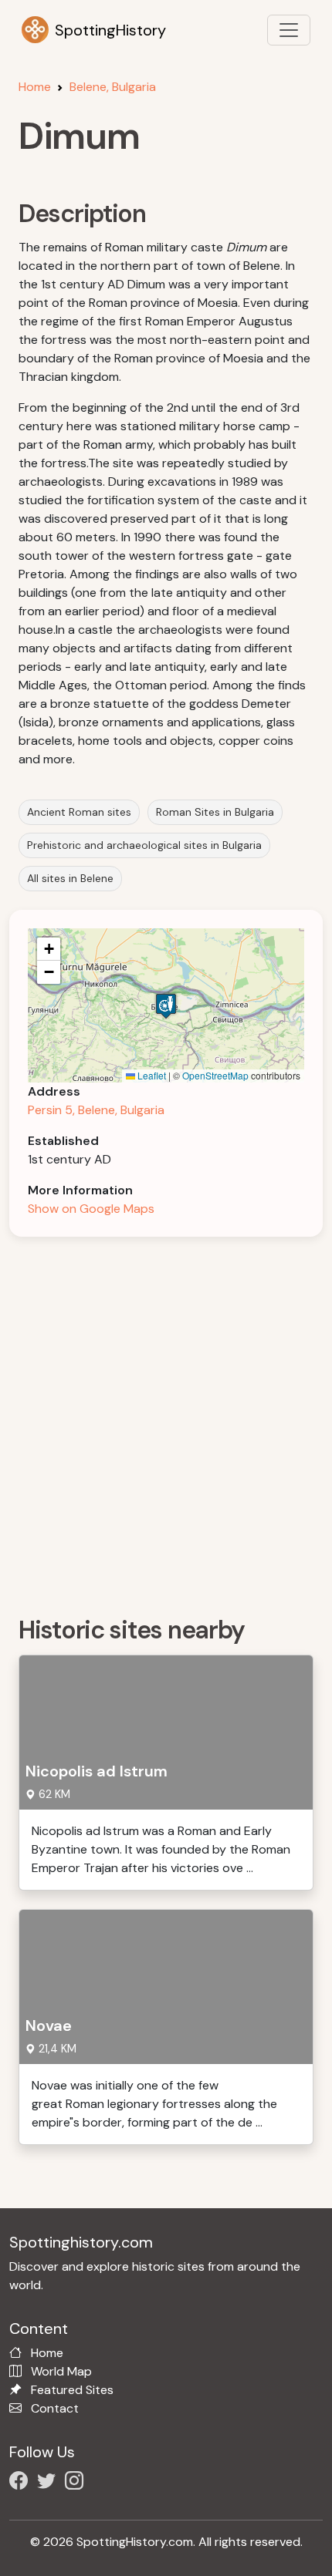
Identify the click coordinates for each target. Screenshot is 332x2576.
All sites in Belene (70, 878)
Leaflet (151, 1075)
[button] (166, 1006)
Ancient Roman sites (79, 812)
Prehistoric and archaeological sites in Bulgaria (144, 845)
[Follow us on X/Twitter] (49, 2483)
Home (35, 87)
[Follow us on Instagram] (77, 2483)
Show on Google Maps (91, 1209)
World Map (61, 2371)
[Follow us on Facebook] (22, 2483)
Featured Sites (72, 2390)
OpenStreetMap (215, 1075)
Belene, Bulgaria (113, 87)
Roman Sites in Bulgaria (215, 812)
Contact (55, 2408)
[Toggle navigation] (289, 30)
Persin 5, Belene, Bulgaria (96, 1110)
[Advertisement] (166, 1421)
